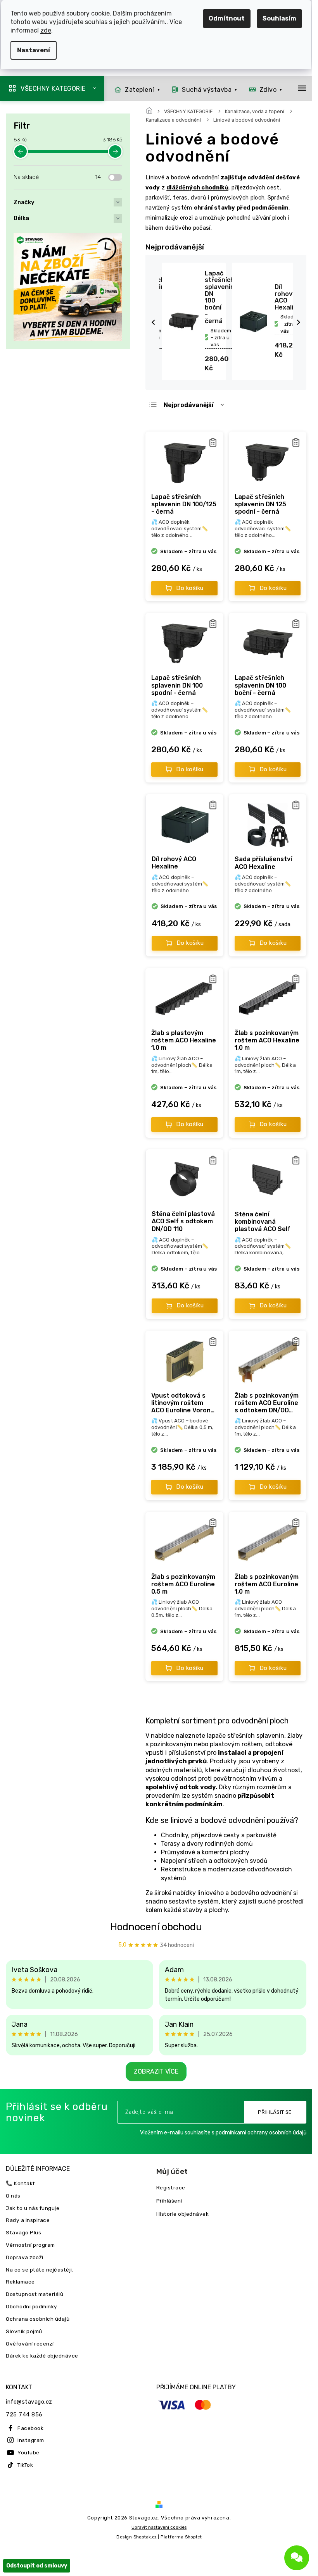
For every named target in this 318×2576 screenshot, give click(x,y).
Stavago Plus (23, 2232)
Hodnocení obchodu (156, 1927)
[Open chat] (297, 2558)
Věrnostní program (30, 2245)
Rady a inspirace (28, 2220)
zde (46, 30)
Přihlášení (169, 2201)
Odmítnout (227, 18)
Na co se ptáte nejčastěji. (40, 2270)
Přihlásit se (275, 2112)
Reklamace (20, 2282)
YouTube (29, 2452)
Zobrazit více (156, 2071)
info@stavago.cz (29, 2402)
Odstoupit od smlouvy (37, 2566)
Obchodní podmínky (32, 2306)
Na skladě (57, 177)
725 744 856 (24, 2415)
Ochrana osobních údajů (38, 2319)
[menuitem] (135, 89)
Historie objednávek (183, 2214)
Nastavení (34, 50)
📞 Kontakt (21, 2183)
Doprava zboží (25, 2257)
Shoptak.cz (145, 2537)
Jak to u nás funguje (33, 2208)
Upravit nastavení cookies (159, 2527)
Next (300, 322)
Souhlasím (279, 18)
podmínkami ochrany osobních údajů (261, 2133)
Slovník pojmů (24, 2331)
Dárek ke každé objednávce (42, 2356)
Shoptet (193, 2537)
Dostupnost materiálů (35, 2294)
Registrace (171, 2187)
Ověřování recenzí (30, 2344)
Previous (154, 322)
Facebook (30, 2428)
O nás (13, 2196)
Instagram (31, 2440)
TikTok (25, 2465)
